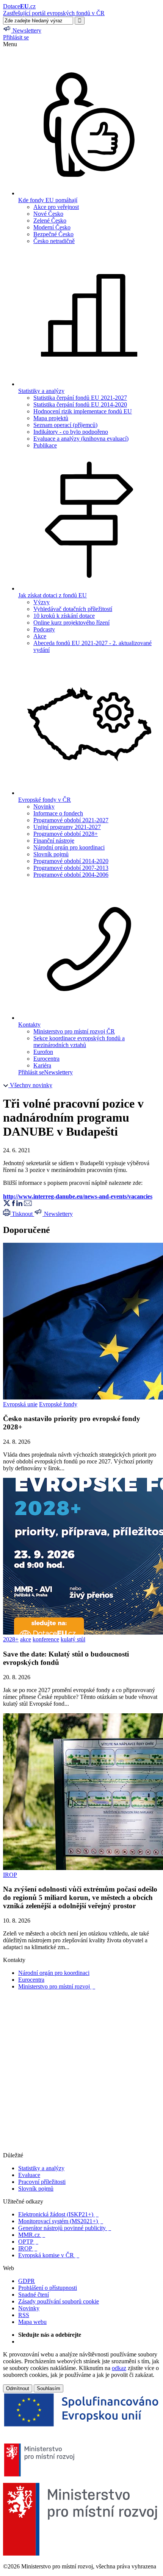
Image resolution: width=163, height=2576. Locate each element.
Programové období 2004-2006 (71, 875)
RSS (24, 2315)
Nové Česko (48, 214)
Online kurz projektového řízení (71, 623)
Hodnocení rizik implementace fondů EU (83, 411)
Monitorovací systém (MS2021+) (61, 2221)
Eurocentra (46, 1059)
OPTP (28, 2242)
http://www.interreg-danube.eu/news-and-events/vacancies (78, 1196)
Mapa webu (32, 2322)
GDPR (27, 2281)
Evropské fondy (58, 1404)
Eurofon (43, 1052)
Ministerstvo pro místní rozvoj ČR (74, 1031)
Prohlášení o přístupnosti (48, 2288)
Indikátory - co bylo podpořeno (71, 432)
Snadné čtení (34, 2295)
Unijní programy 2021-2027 (67, 827)
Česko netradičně (54, 241)
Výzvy (42, 602)
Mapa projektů (51, 418)
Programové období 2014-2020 (71, 861)
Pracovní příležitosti (42, 2182)
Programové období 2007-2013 (71, 868)
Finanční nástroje (54, 841)
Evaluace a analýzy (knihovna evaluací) (81, 439)
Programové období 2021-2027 (71, 820)
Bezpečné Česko (53, 234)
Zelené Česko (50, 221)
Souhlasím (49, 2388)
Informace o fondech (58, 813)
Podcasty (44, 629)
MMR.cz (32, 2235)
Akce (40, 636)
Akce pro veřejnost (56, 207)
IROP (10, 1875)
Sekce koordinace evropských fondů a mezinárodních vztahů (79, 1042)
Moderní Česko (52, 227)
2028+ (11, 1639)
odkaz (119, 2368)
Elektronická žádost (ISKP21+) (58, 2214)
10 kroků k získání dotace (64, 616)
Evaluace (29, 2175)
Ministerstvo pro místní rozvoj (57, 1986)
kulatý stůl (73, 1639)
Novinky (44, 806)
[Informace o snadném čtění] (81, 2148)
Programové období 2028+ (66, 834)
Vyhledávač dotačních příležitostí (73, 609)
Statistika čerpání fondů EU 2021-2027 (80, 398)
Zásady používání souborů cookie (59, 2301)
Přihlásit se (16, 37)
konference (46, 1639)
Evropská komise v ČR (49, 2255)
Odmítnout (18, 2388)
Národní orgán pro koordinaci (69, 847)
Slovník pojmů (51, 854)
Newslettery (58, 1072)
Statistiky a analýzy (41, 2168)
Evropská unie (20, 1404)
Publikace (45, 445)
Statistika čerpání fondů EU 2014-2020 (80, 404)
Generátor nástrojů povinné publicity (65, 2228)
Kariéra (42, 1065)
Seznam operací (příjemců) (65, 425)
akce (26, 1639)
